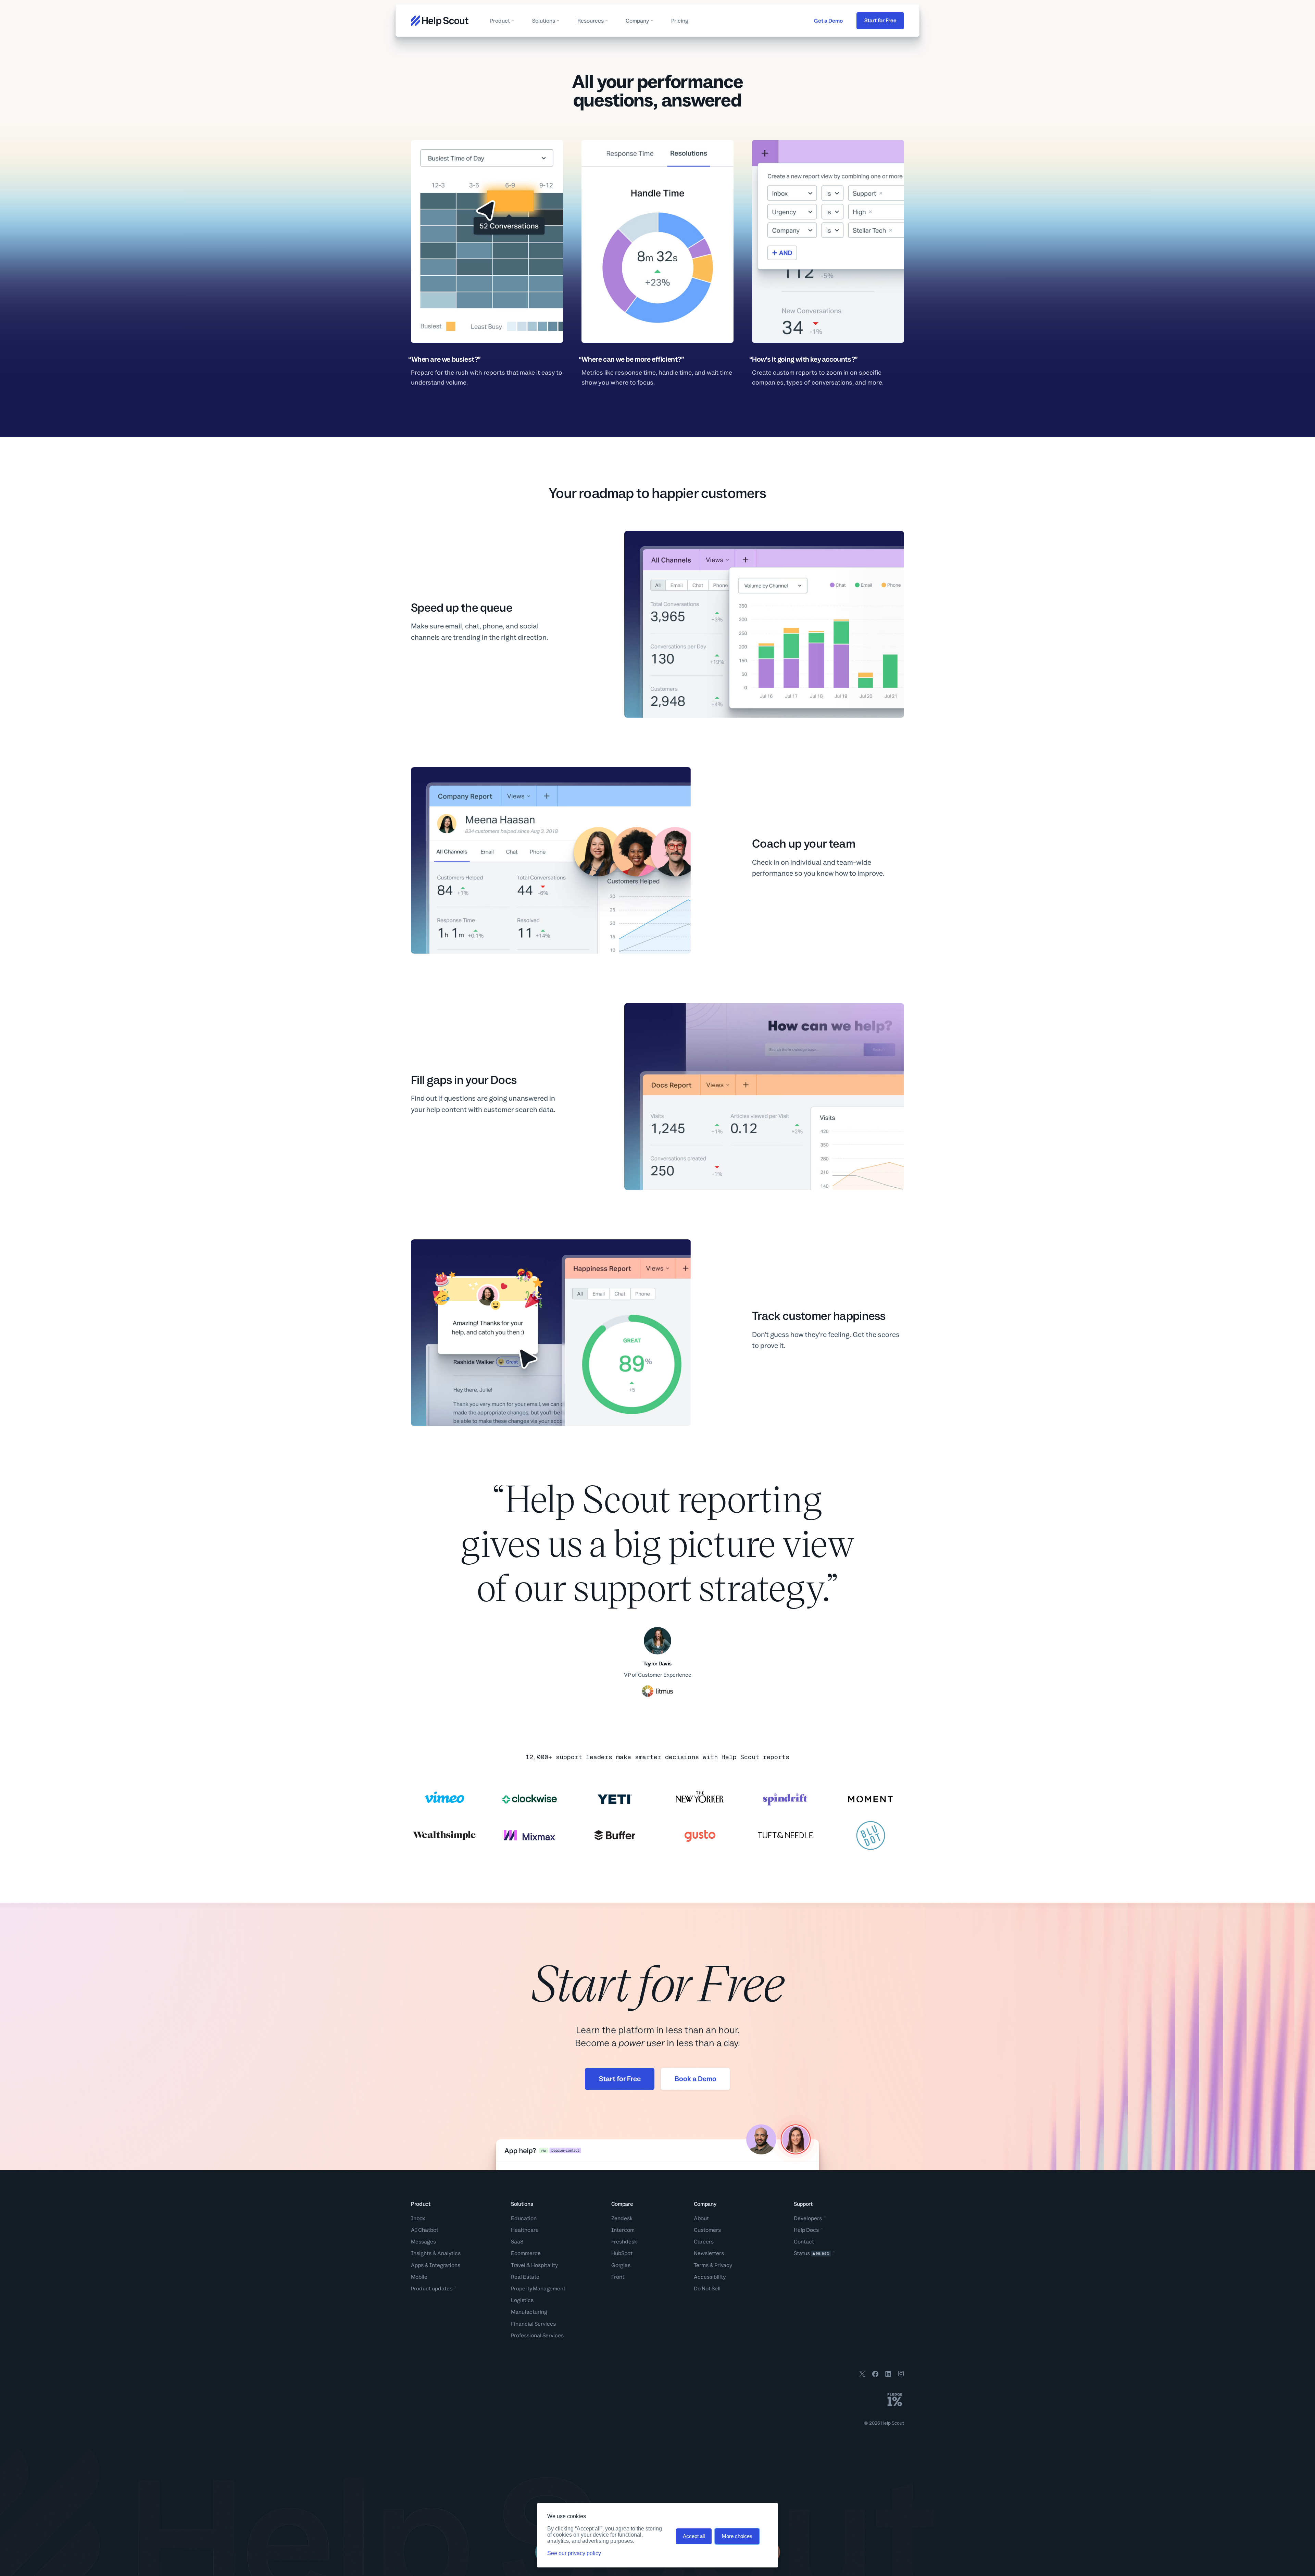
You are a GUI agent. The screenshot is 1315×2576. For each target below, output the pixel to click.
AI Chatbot (425, 2230)
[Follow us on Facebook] (875, 2375)
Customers (707, 2230)
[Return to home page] (440, 21)
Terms (701, 2265)
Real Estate (525, 2277)
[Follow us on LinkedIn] (888, 2375)
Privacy (723, 2265)
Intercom (623, 2230)
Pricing (680, 21)
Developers (808, 2218)
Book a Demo (696, 2079)
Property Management (538, 2289)
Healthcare (525, 2230)
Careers (704, 2242)
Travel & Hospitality (534, 2265)
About (701, 2218)
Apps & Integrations (436, 2265)
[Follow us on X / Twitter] (862, 2375)
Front (618, 2277)
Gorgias (621, 2265)
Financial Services (533, 2324)
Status (812, 2253)
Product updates (432, 2289)
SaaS (517, 2242)
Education (524, 2218)
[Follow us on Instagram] (901, 2375)
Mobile (419, 2277)
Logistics (522, 2300)
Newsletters (709, 2253)
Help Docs (806, 2230)
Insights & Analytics (436, 2253)
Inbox (418, 2218)
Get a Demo (828, 21)
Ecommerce (526, 2253)
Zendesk (622, 2218)
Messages (423, 2242)
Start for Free (880, 20)
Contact (804, 2242)
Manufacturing (529, 2312)
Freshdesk (624, 2242)
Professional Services (537, 2335)
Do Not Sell (707, 2289)
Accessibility (710, 2277)
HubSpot (622, 2253)
